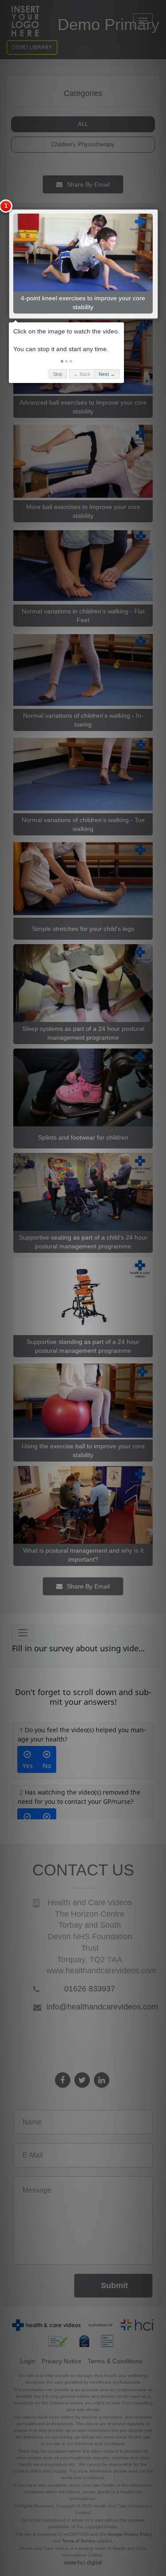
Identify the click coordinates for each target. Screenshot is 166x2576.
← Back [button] (82, 374)
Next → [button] (107, 374)
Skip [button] (58, 374)
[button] (62, 361)
